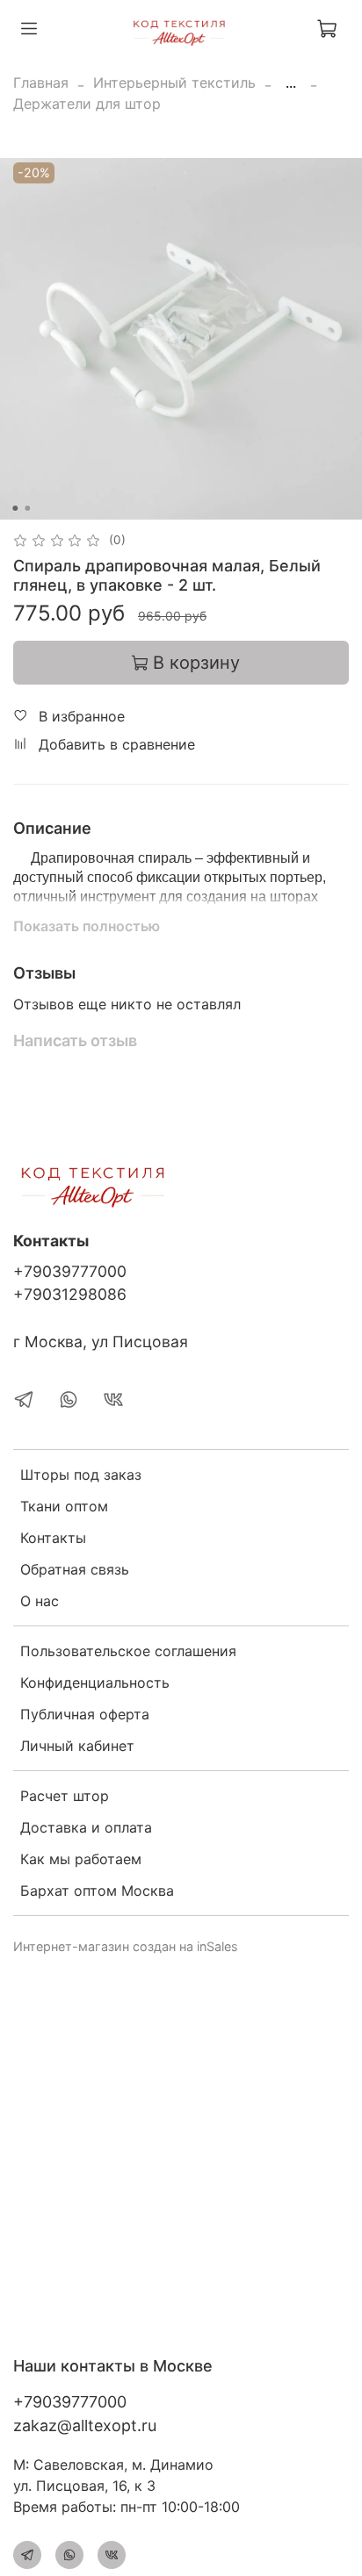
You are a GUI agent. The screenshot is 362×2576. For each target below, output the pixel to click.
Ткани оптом (64, 1506)
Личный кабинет (77, 1746)
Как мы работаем (81, 1859)
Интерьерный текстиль (174, 83)
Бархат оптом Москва (97, 1891)
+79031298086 (70, 1294)
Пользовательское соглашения (128, 1651)
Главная (41, 83)
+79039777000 (70, 1271)
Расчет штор (65, 1796)
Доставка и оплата (86, 1827)
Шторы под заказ (81, 1475)
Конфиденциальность (95, 1683)
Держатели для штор (87, 104)
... (291, 83)
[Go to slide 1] (15, 508)
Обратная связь (75, 1569)
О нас (40, 1601)
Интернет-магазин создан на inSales (126, 1946)
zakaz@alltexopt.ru (85, 2425)
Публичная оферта (85, 1714)
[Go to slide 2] (27, 508)
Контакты (53, 1538)
